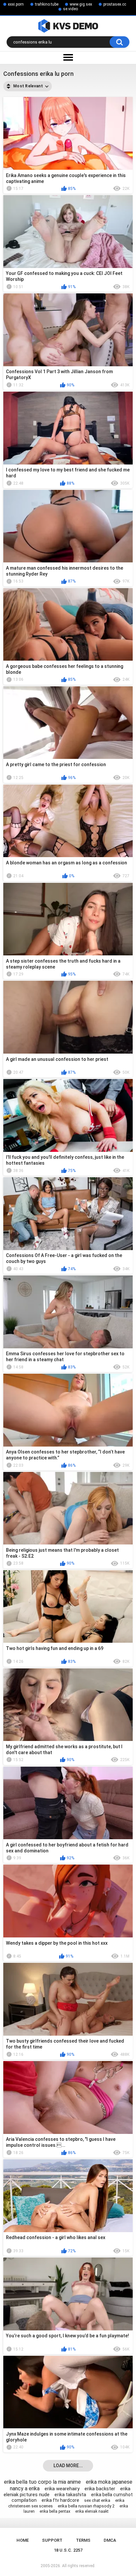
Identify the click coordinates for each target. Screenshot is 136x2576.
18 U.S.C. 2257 (68, 2550)
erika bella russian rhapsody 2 (86, 2506)
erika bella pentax (55, 2511)
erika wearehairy (62, 2489)
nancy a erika (25, 2488)
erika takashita (70, 2495)
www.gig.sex (81, 4)
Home (23, 2540)
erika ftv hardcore (60, 2500)
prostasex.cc (115, 4)
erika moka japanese (109, 2482)
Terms (83, 2540)
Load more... (68, 2466)
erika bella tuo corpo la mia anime (42, 2482)
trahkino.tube (47, 4)
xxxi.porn (16, 4)
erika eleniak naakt (92, 2511)
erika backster (100, 2489)
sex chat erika (97, 2500)
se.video (70, 9)
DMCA (110, 2540)
